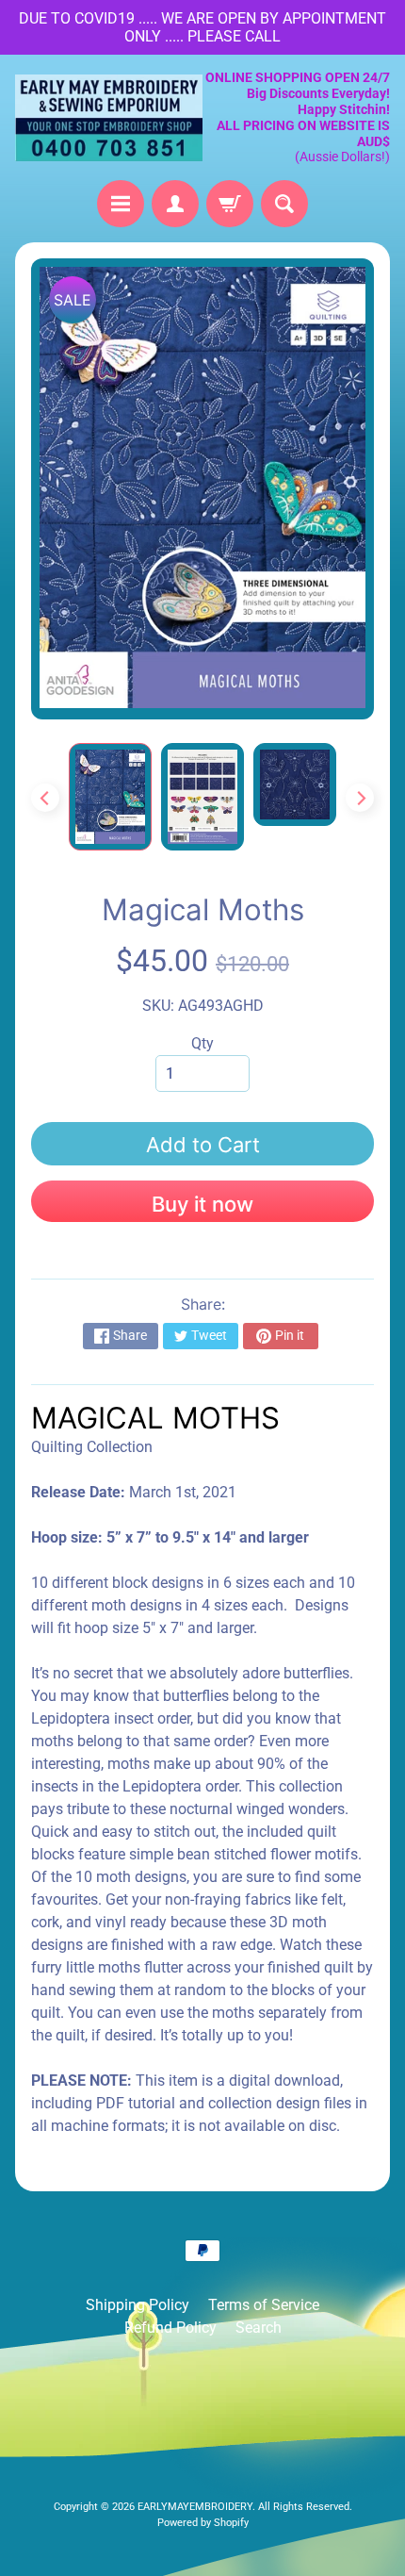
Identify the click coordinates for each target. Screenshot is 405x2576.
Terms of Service (264, 2305)
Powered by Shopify (203, 2523)
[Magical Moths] (110, 797)
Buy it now (202, 1204)
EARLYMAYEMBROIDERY (195, 2507)
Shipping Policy (138, 2305)
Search (259, 2328)
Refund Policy (170, 2328)
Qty (202, 1043)
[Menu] (121, 204)
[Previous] (45, 798)
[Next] (360, 798)
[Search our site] (284, 204)
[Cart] (230, 204)
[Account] (175, 204)
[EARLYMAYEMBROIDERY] (109, 118)
